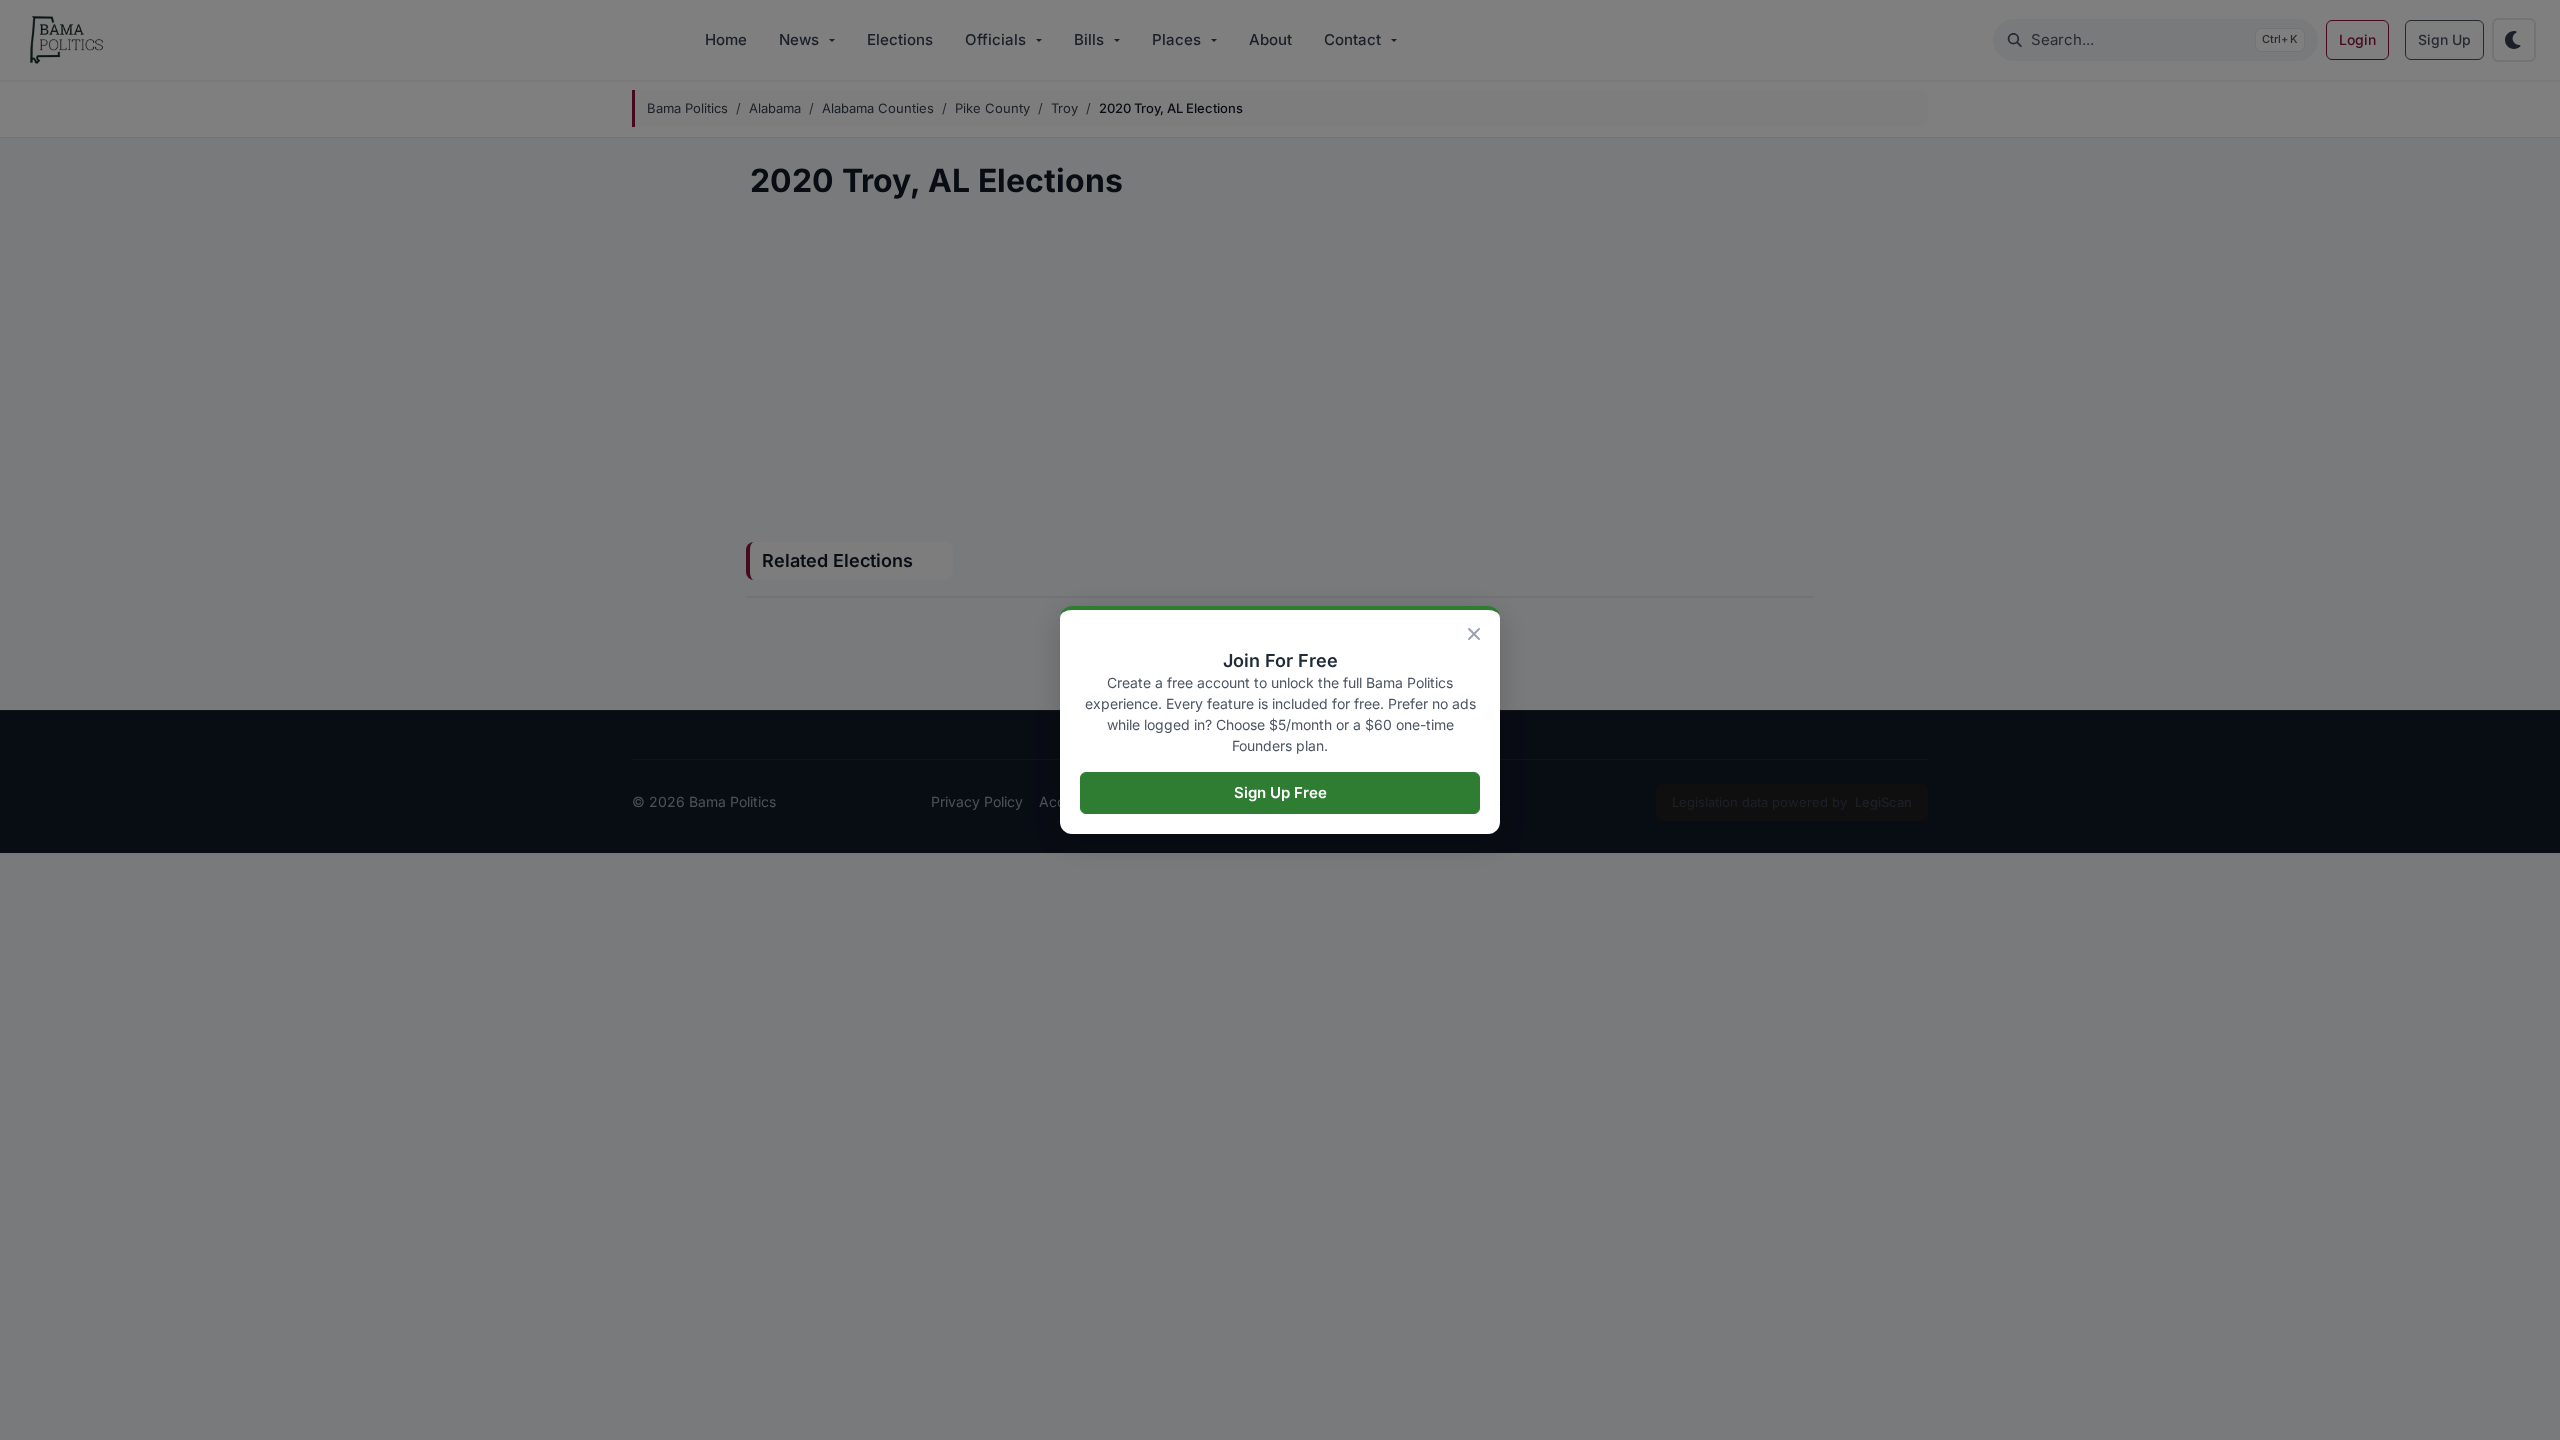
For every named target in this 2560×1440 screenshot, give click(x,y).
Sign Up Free (1280, 792)
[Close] (1474, 634)
